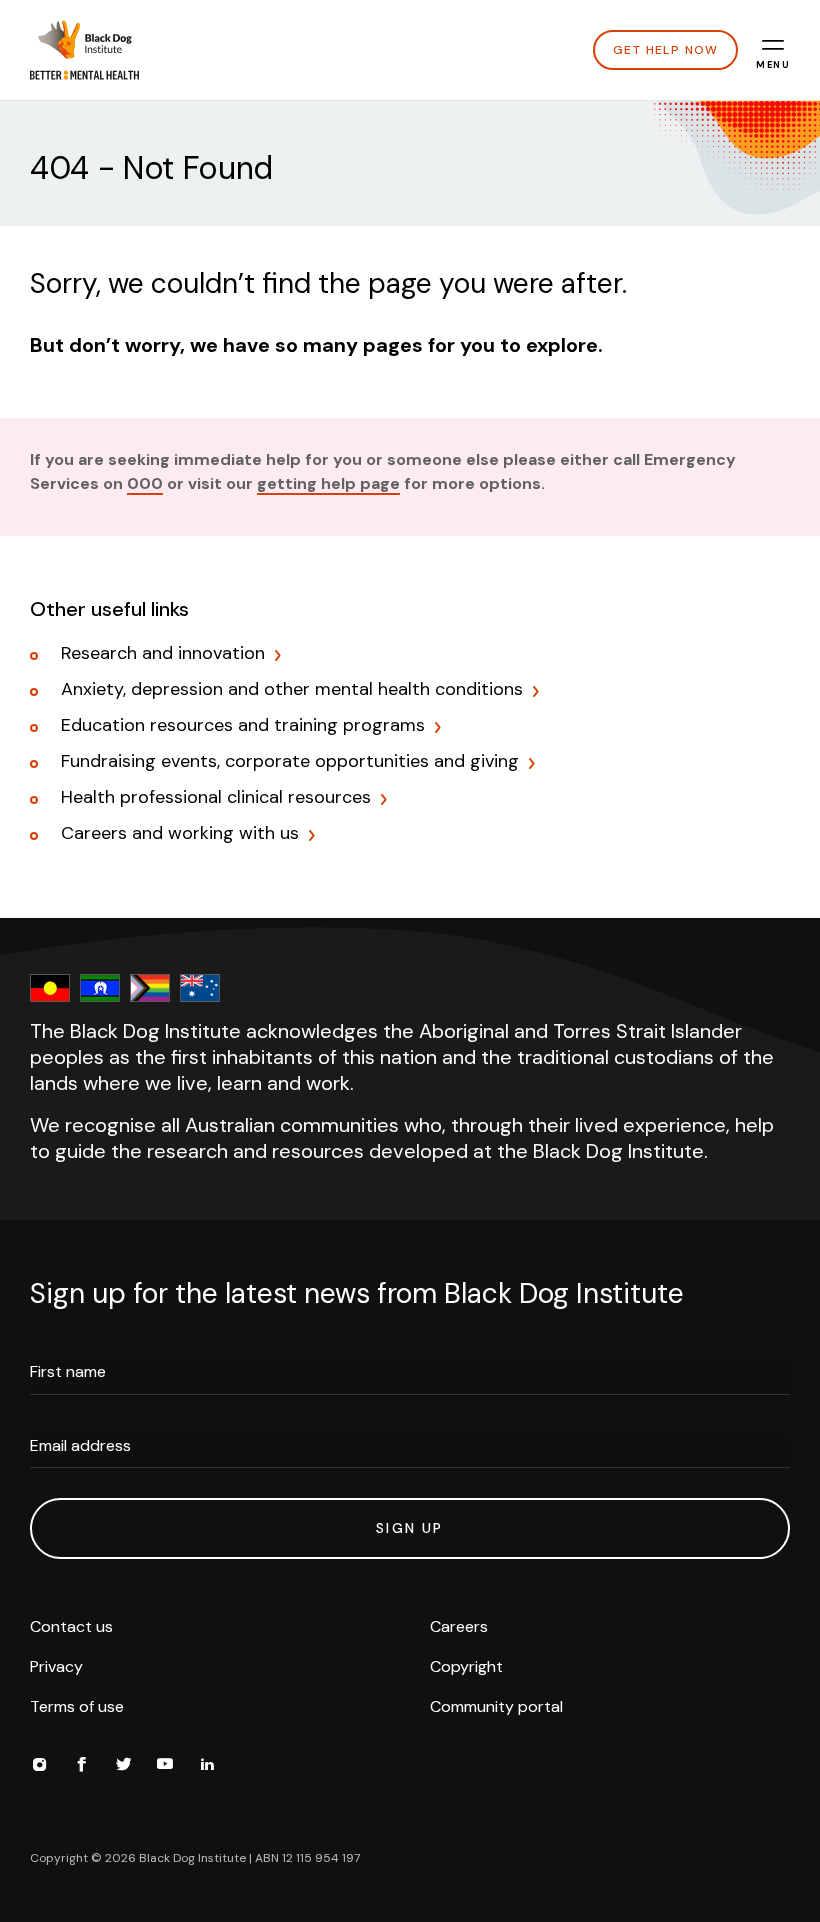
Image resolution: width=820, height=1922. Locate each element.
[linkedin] (207, 1767)
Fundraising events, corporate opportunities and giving (290, 762)
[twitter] (123, 1767)
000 (145, 483)
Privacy (56, 1666)
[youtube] (165, 1767)
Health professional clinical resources (216, 798)
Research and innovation (163, 654)
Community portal (496, 1706)
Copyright (466, 1666)
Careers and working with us (180, 834)
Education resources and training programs (243, 726)
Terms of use (77, 1706)
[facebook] (81, 1767)
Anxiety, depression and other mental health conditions (292, 690)
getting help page (328, 483)
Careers (459, 1626)
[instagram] (39, 1767)
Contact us (71, 1626)
